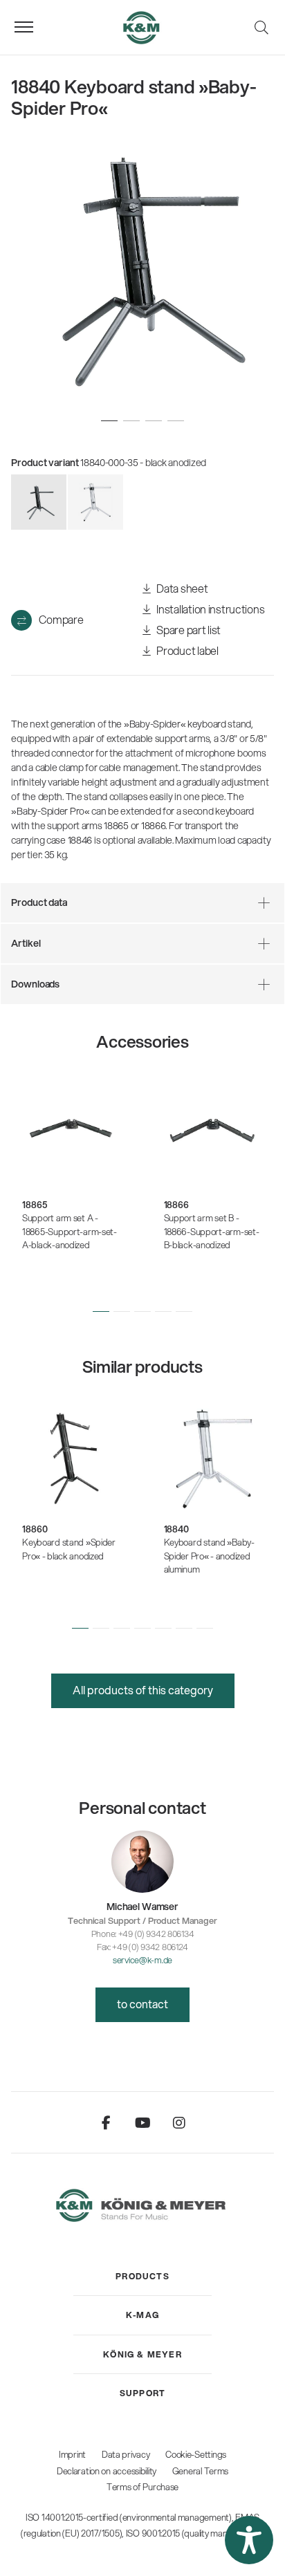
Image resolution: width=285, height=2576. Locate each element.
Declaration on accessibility (107, 2471)
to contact (142, 2004)
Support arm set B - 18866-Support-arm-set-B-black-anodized (212, 1231)
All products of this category (143, 1690)
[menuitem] (142, 2277)
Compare (61, 619)
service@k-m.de (142, 1960)
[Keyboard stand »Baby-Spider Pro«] (95, 502)
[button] (101, 1312)
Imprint (72, 2454)
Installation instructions (210, 609)
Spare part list (188, 630)
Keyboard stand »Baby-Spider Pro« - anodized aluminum (209, 1556)
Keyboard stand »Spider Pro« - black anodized (69, 1549)
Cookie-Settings (196, 2454)
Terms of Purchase (142, 2487)
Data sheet (182, 588)
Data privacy (126, 2454)
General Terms (200, 2471)
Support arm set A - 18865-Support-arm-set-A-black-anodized (70, 1231)
